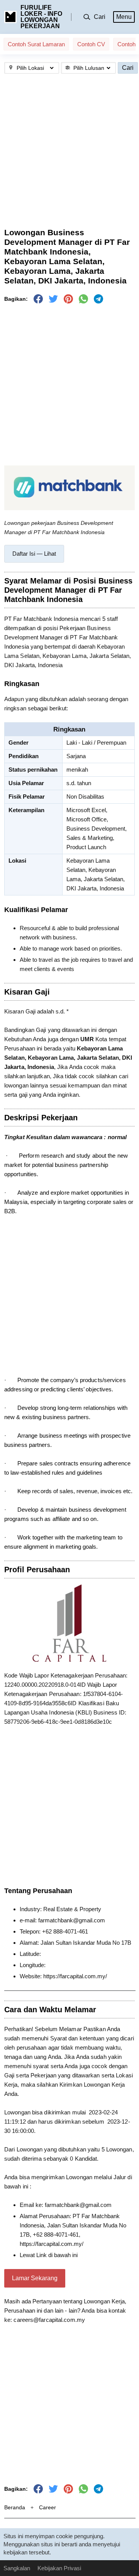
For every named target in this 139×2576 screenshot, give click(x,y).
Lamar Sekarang (35, 2278)
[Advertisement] (69, 151)
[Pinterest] (68, 299)
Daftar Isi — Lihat (34, 554)
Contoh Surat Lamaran (36, 44)
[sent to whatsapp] (83, 299)
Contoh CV (91, 44)
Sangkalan (17, 2568)
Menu (124, 17)
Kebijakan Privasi (59, 2568)
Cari (128, 68)
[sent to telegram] (98, 299)
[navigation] (34, 554)
